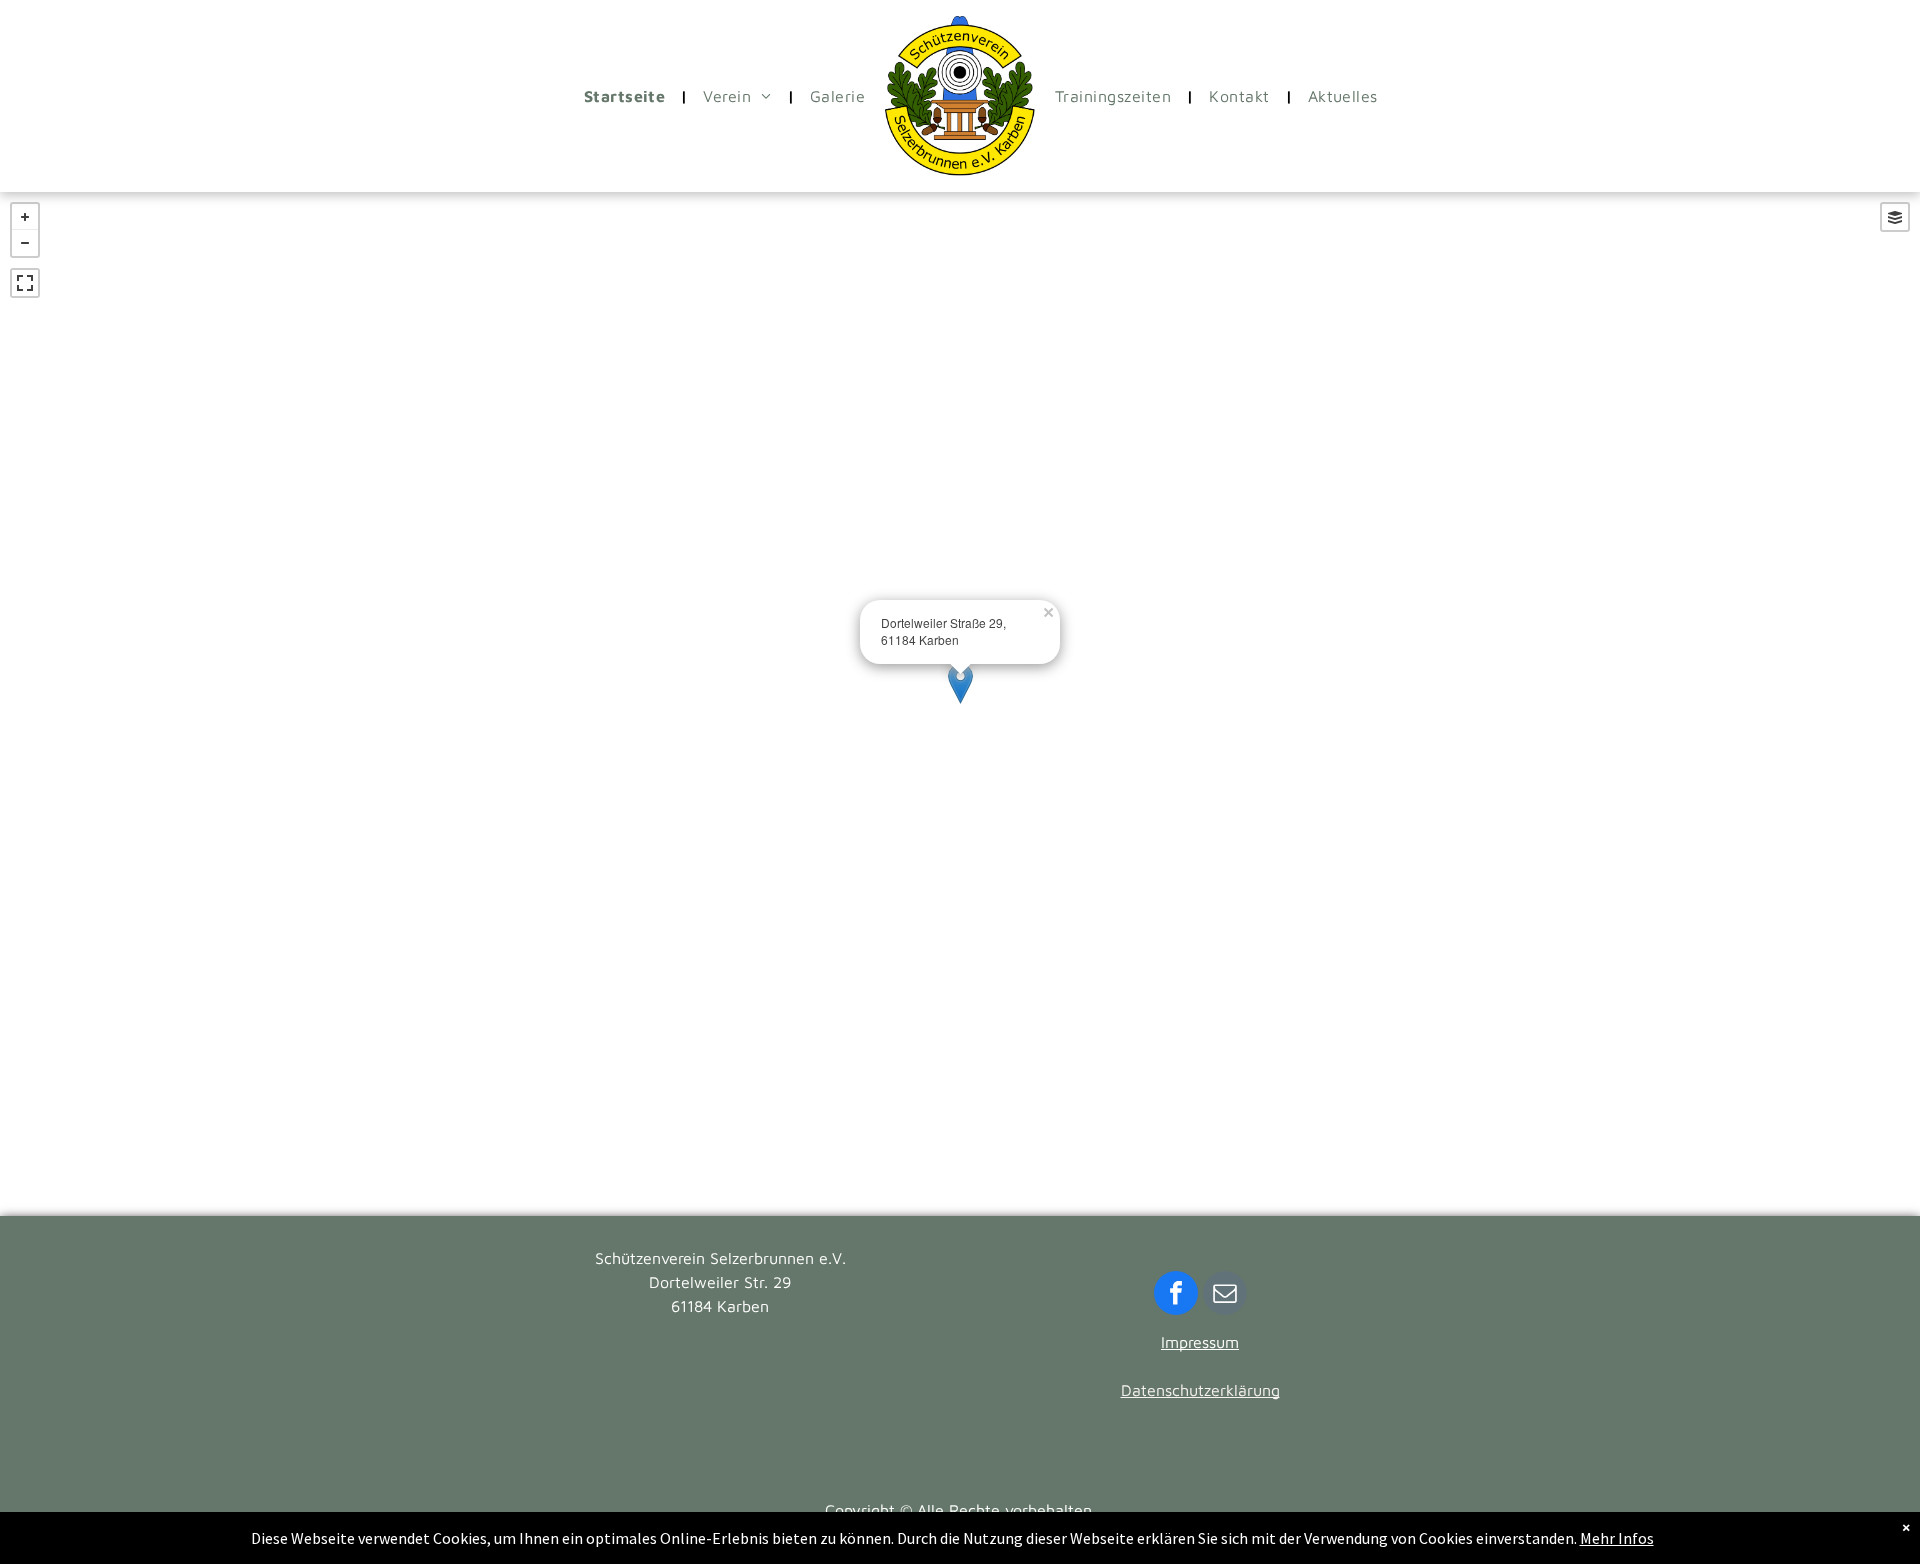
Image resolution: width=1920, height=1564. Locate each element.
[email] (1225, 1295)
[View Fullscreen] (25, 283)
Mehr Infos (1617, 1538)
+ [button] (25, 217)
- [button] (25, 243)
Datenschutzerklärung (1200, 1390)
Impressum (1200, 1342)
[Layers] (1895, 217)
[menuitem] (629, 96)
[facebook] (1176, 1295)
